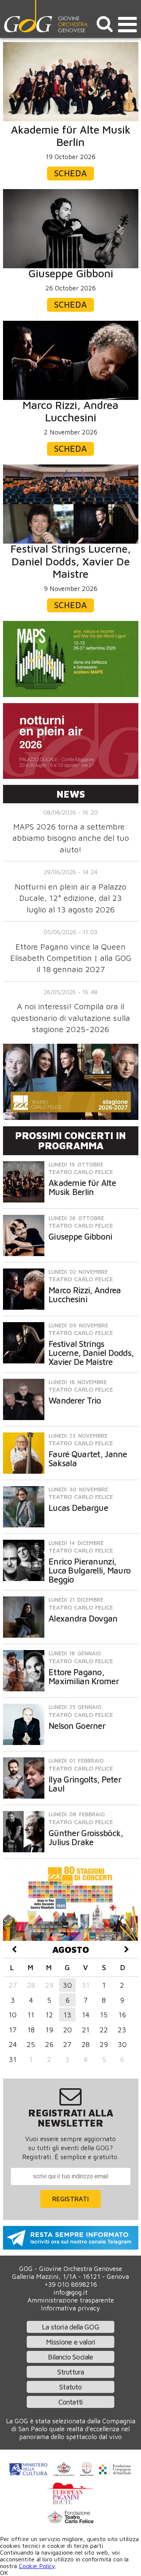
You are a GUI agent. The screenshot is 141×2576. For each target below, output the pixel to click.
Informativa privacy (70, 2308)
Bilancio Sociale (70, 2357)
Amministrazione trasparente (71, 2300)
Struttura (71, 2372)
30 (67, 1985)
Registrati (70, 2199)
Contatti (71, 2402)
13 (67, 2015)
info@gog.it (70, 2292)
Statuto (70, 2387)
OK (4, 2573)
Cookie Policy (37, 2566)
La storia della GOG (70, 2327)
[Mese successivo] (127, 1949)
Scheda (70, 173)
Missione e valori (70, 2342)
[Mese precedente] (14, 1949)
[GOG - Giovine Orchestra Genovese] (47, 16)
